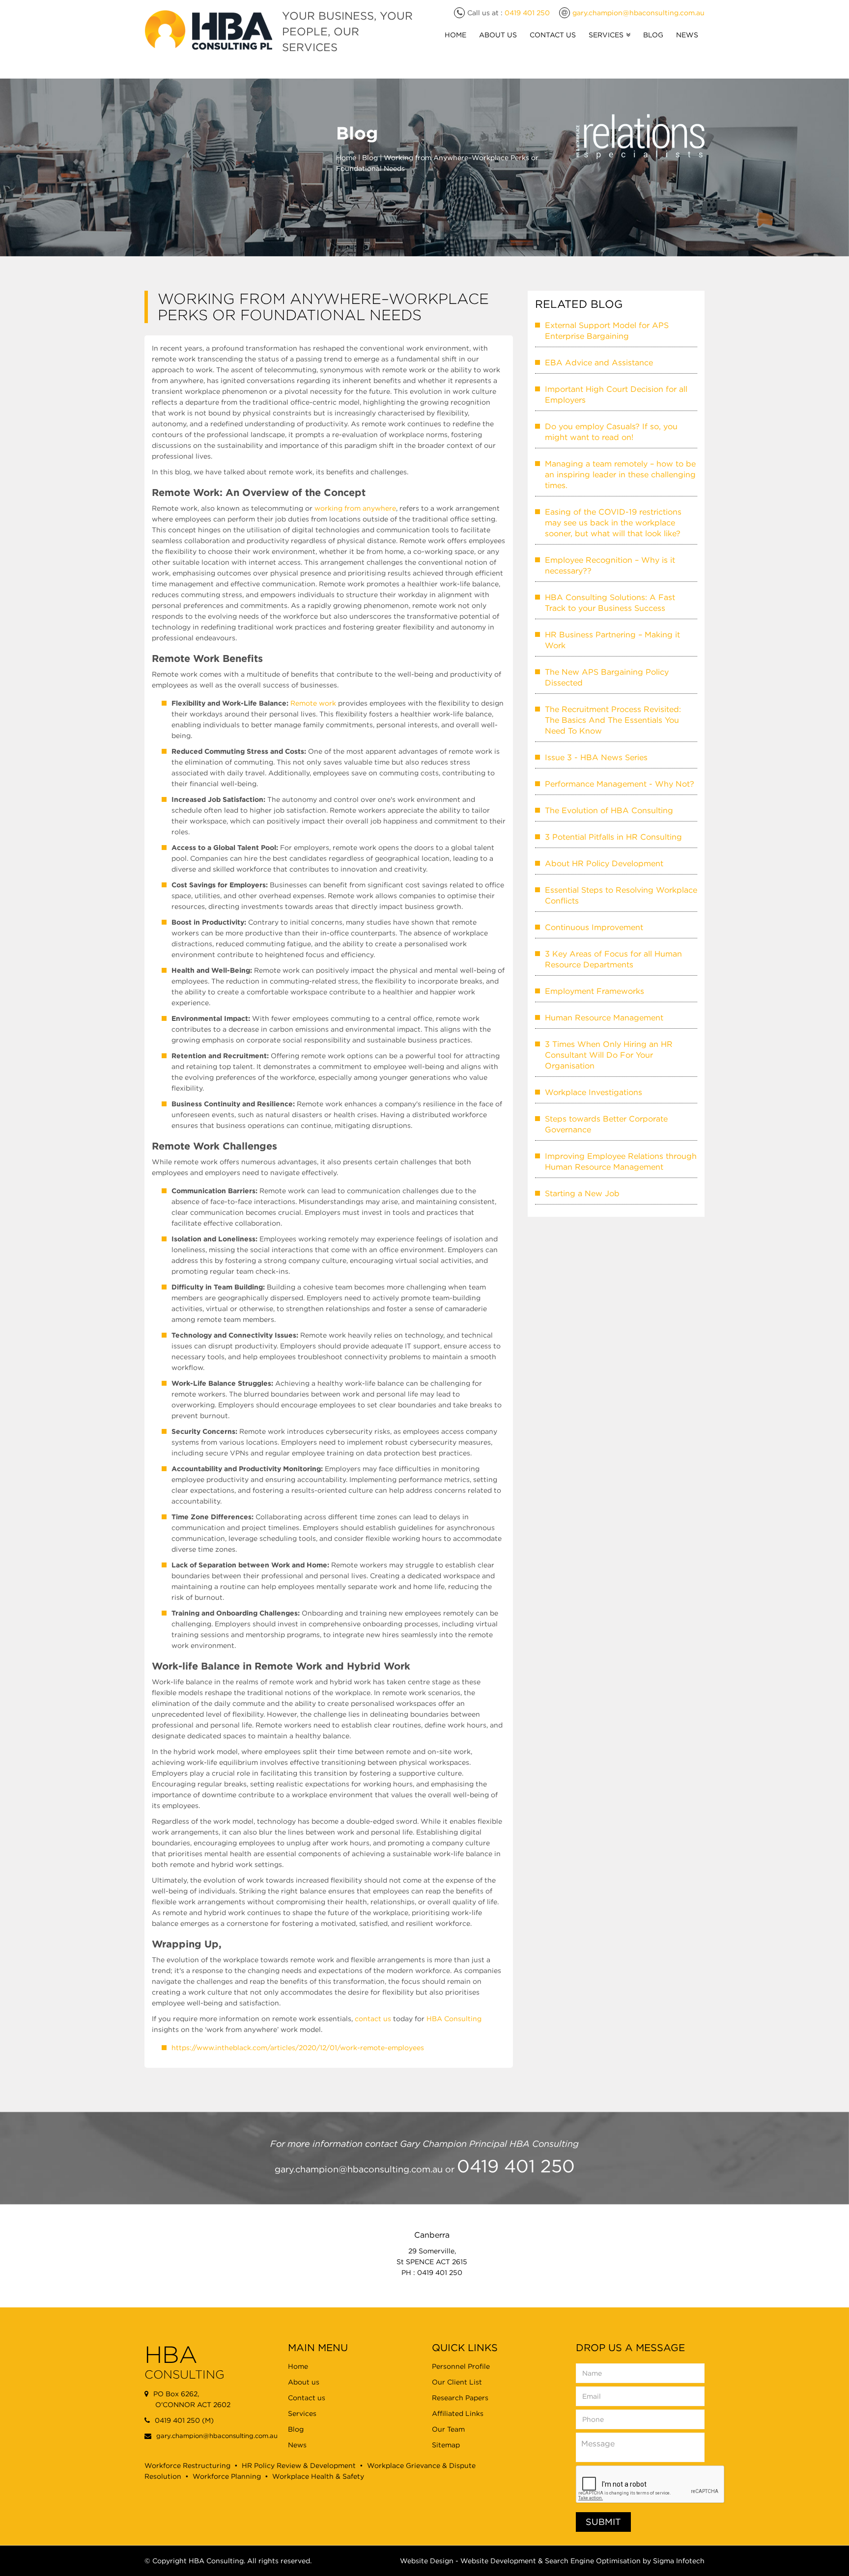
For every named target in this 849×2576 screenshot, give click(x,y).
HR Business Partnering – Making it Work (612, 640)
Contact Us (553, 35)
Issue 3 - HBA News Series (596, 757)
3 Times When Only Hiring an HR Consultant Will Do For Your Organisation (609, 1055)
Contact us (307, 2398)
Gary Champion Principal (453, 2144)
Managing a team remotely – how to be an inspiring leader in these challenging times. (620, 474)
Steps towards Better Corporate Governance (606, 1124)
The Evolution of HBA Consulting (609, 810)
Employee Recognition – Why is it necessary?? (610, 565)
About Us (498, 35)
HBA (197, 2561)
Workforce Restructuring (187, 2466)
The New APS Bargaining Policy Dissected (607, 677)
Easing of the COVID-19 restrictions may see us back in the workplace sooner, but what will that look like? (613, 522)
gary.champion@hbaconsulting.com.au (638, 13)
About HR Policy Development (604, 863)
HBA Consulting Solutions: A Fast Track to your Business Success (610, 603)
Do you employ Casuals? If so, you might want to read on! (611, 432)
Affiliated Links (458, 2413)
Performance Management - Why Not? (620, 784)
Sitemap (446, 2445)
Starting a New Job (582, 1193)
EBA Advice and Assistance (599, 362)
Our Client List (457, 2382)
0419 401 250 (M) (184, 2420)
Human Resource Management (604, 1017)
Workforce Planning (227, 2476)
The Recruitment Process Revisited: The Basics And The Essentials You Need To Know (613, 720)
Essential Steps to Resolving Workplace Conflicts (621, 895)
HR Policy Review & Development (299, 2466)
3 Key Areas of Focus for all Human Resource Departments (613, 959)
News (687, 35)
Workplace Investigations (594, 1092)
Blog (653, 35)
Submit (603, 2522)
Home (455, 35)
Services (606, 35)
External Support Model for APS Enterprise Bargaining (607, 330)
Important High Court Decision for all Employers (616, 394)
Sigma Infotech (679, 2561)
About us (304, 2382)
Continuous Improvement (594, 927)
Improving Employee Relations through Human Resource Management (621, 1161)
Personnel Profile (461, 2366)
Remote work (313, 703)
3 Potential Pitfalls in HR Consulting (613, 837)
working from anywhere (355, 508)
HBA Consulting (454, 2019)
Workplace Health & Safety (318, 2476)
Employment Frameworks (594, 991)
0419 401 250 (527, 13)
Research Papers (460, 2398)
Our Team (448, 2429)
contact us (373, 2019)
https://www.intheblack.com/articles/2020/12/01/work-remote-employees (298, 2048)
